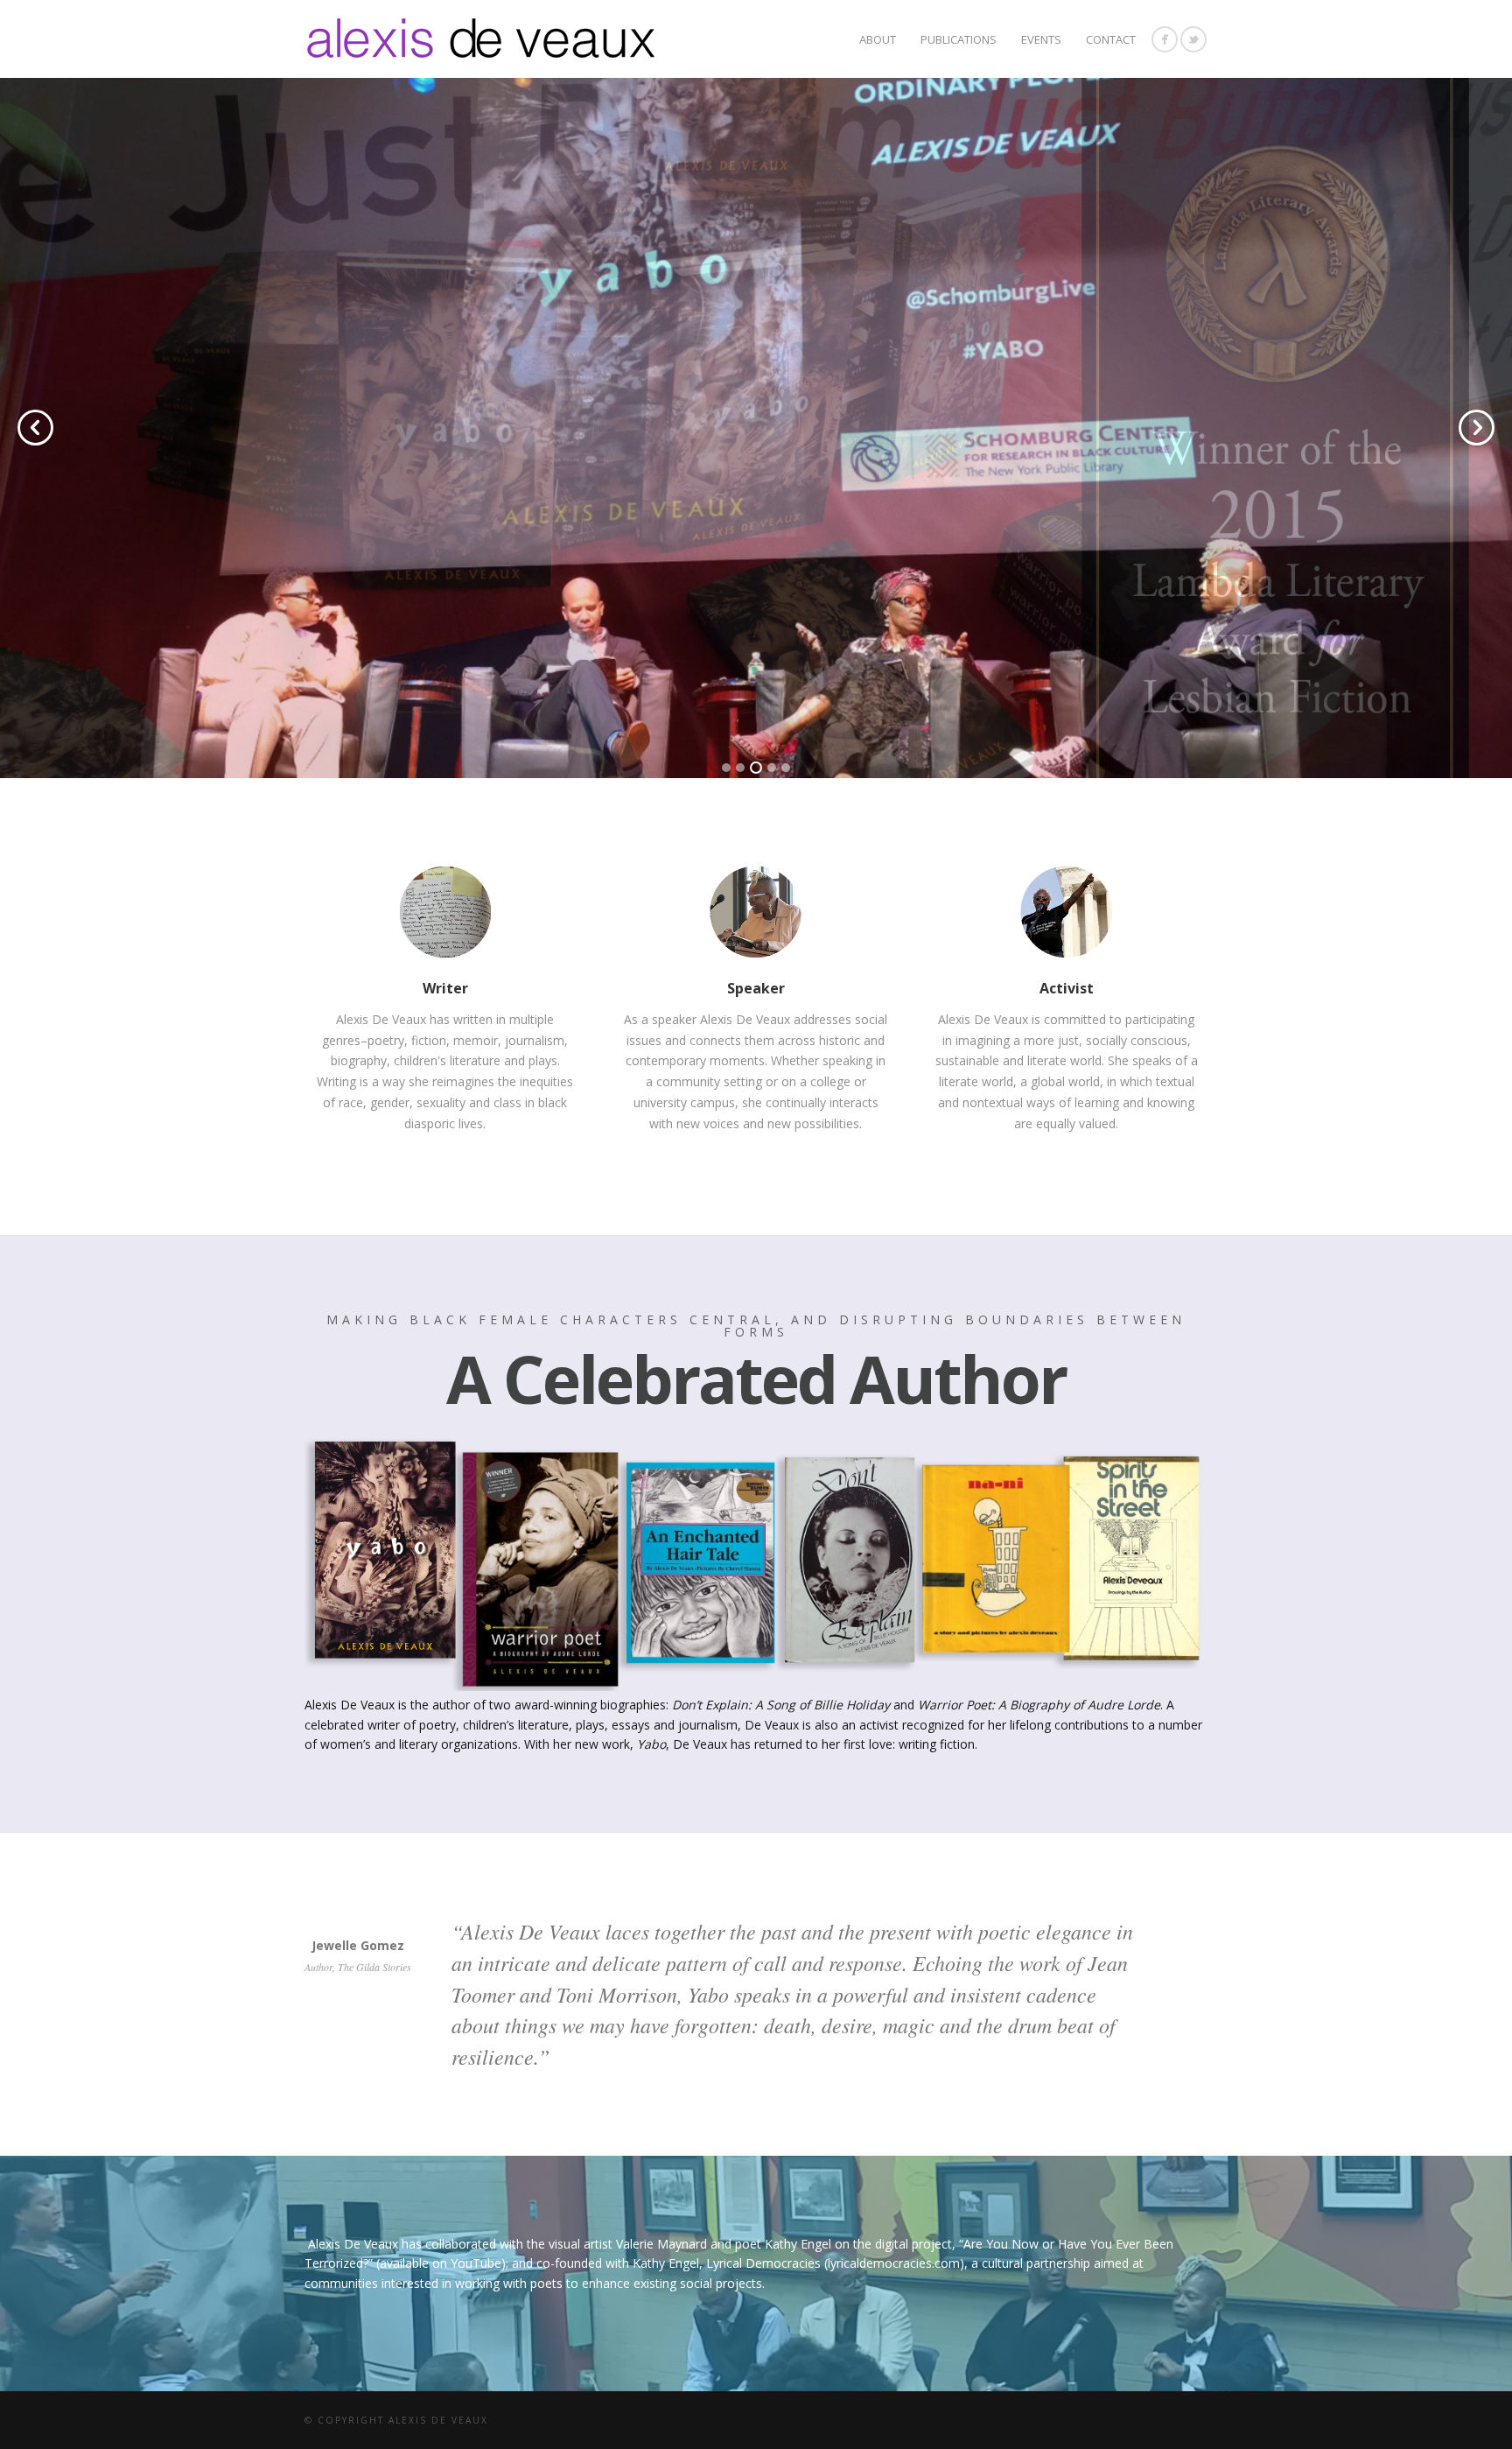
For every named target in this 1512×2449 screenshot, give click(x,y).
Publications (959, 39)
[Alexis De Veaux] (1193, 39)
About (878, 39)
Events (1041, 39)
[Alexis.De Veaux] (1165, 39)
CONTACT (1111, 39)
